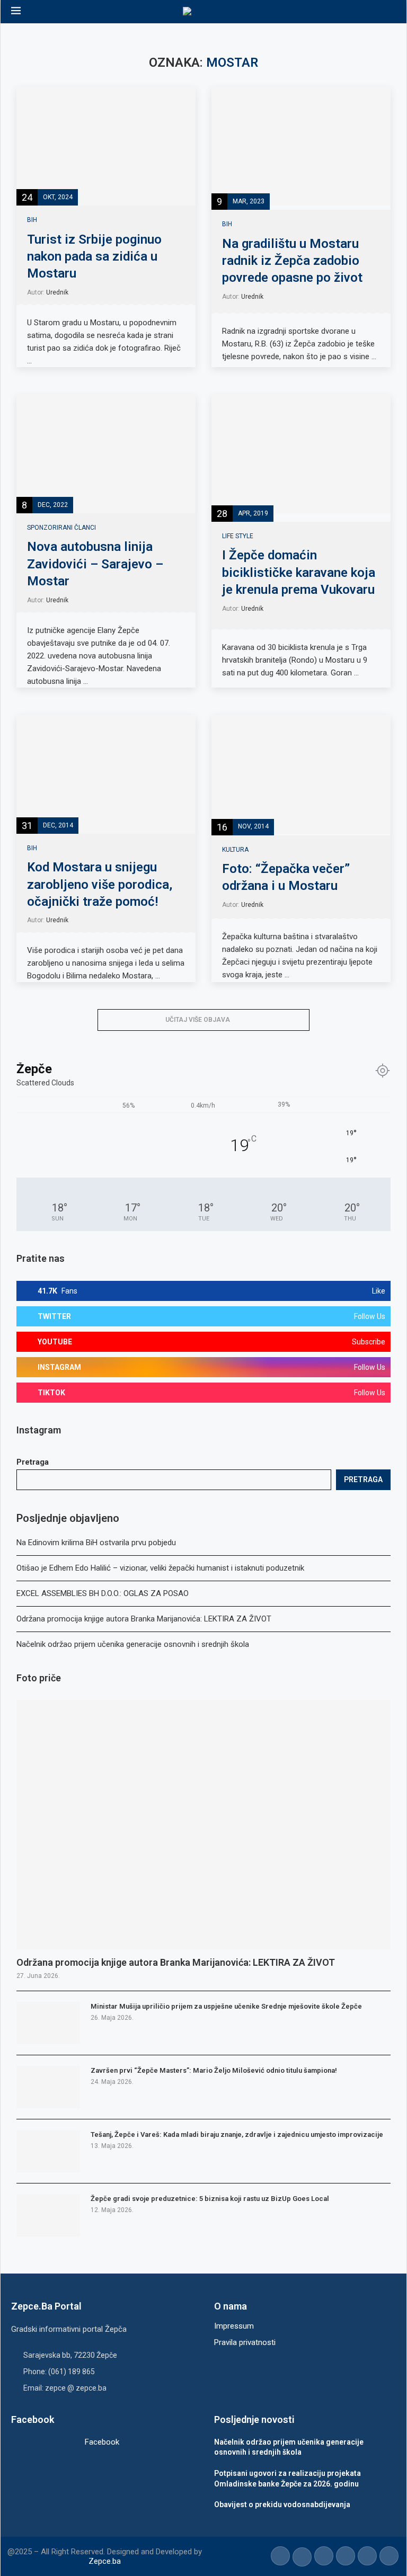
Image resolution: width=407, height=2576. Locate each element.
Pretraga (33, 1462)
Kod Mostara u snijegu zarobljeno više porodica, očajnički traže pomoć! (100, 884)
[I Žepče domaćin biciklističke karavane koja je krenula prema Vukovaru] (301, 454)
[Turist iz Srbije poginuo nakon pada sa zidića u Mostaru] (106, 146)
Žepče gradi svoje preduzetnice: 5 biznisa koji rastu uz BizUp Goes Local (210, 2199)
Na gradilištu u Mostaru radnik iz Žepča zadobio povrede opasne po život (292, 261)
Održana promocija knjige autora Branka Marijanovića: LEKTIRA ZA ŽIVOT (144, 1619)
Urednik (57, 292)
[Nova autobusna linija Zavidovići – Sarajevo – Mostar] (106, 454)
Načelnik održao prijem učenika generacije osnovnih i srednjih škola (133, 1644)
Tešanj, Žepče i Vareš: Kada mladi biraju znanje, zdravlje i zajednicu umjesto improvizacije (237, 2134)
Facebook (102, 2442)
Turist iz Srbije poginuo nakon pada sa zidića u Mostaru (94, 257)
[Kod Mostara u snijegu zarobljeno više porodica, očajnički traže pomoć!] (106, 774)
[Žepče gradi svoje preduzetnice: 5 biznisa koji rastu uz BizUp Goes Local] (48, 2215)
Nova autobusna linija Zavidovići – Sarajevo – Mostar (95, 564)
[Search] (391, 12)
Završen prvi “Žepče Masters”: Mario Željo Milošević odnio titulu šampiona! (214, 2070)
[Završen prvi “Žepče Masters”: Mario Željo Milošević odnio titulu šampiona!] (48, 2087)
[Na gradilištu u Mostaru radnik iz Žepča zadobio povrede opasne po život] (301, 146)
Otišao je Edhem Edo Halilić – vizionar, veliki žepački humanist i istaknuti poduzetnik (160, 1568)
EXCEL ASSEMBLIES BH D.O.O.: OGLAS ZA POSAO (103, 1593)
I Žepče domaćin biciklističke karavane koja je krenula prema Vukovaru (299, 572)
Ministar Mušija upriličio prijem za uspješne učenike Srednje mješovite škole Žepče (226, 2006)
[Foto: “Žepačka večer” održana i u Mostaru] (301, 774)
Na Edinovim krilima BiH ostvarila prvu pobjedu (96, 1543)
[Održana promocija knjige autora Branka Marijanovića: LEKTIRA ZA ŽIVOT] (203, 1825)
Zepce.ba (105, 2561)
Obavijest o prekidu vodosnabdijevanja (282, 2504)
